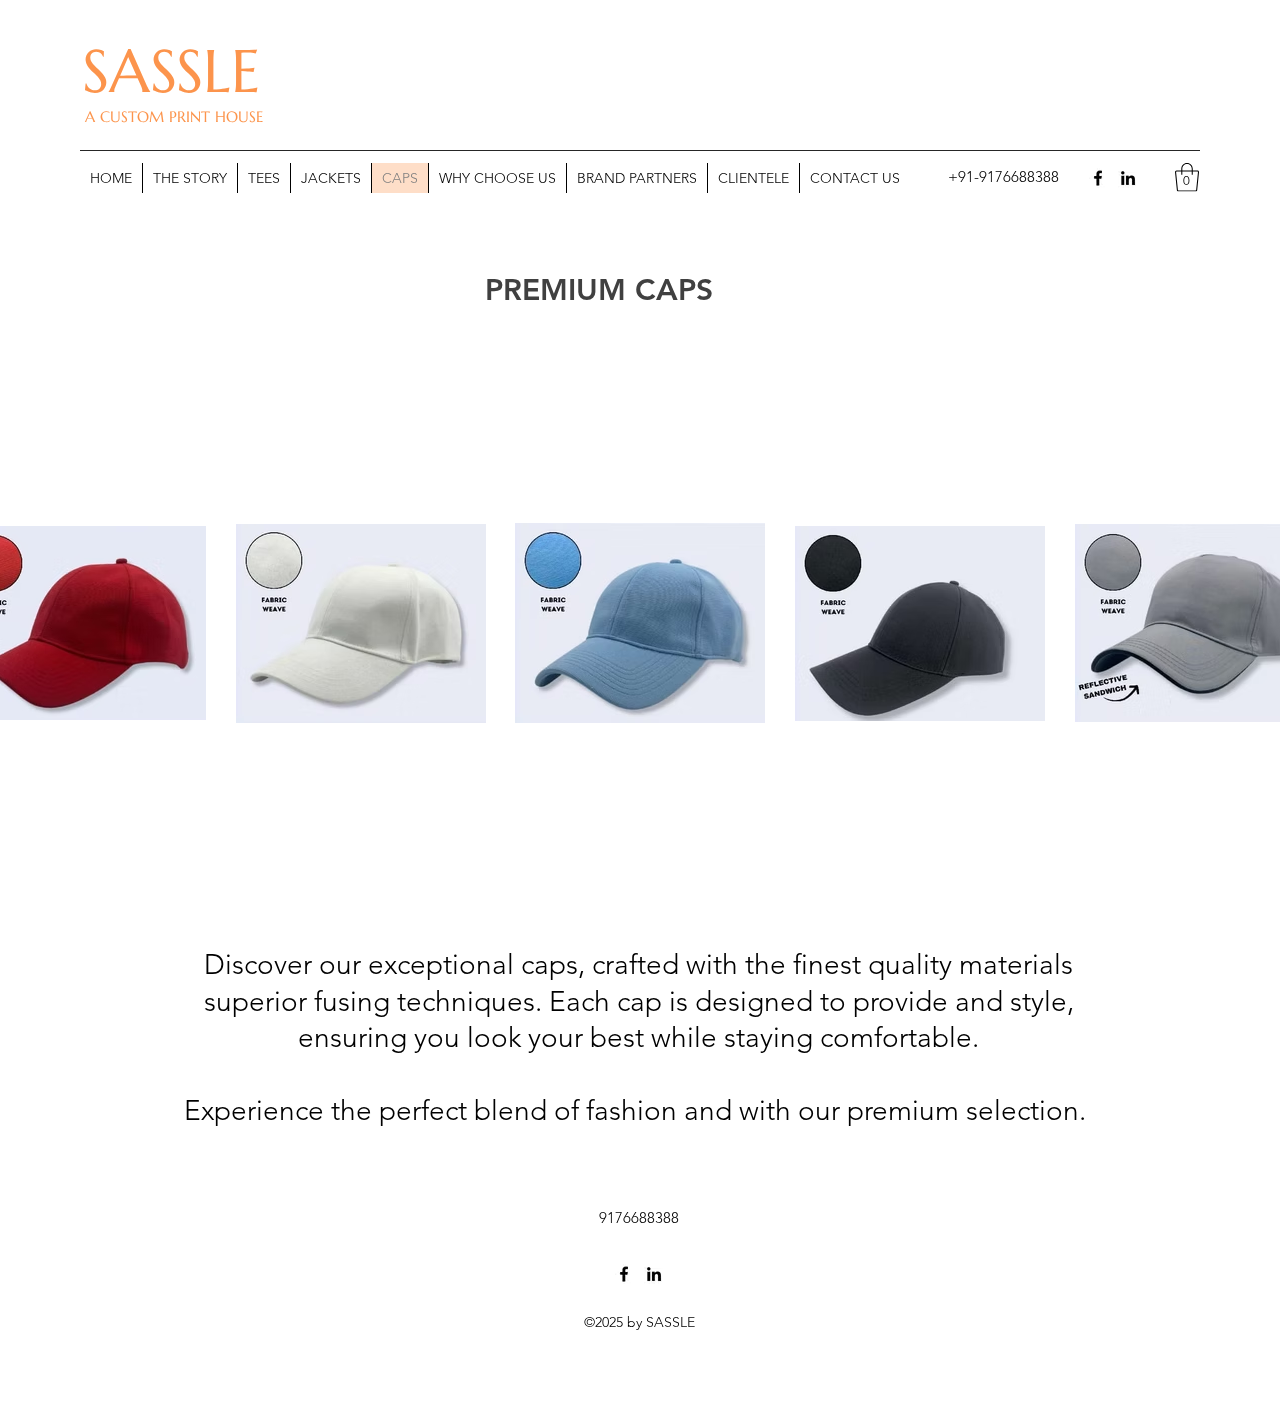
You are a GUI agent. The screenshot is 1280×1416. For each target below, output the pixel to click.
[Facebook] (1098, 178)
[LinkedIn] (1128, 178)
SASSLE (171, 71)
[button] (999, 177)
